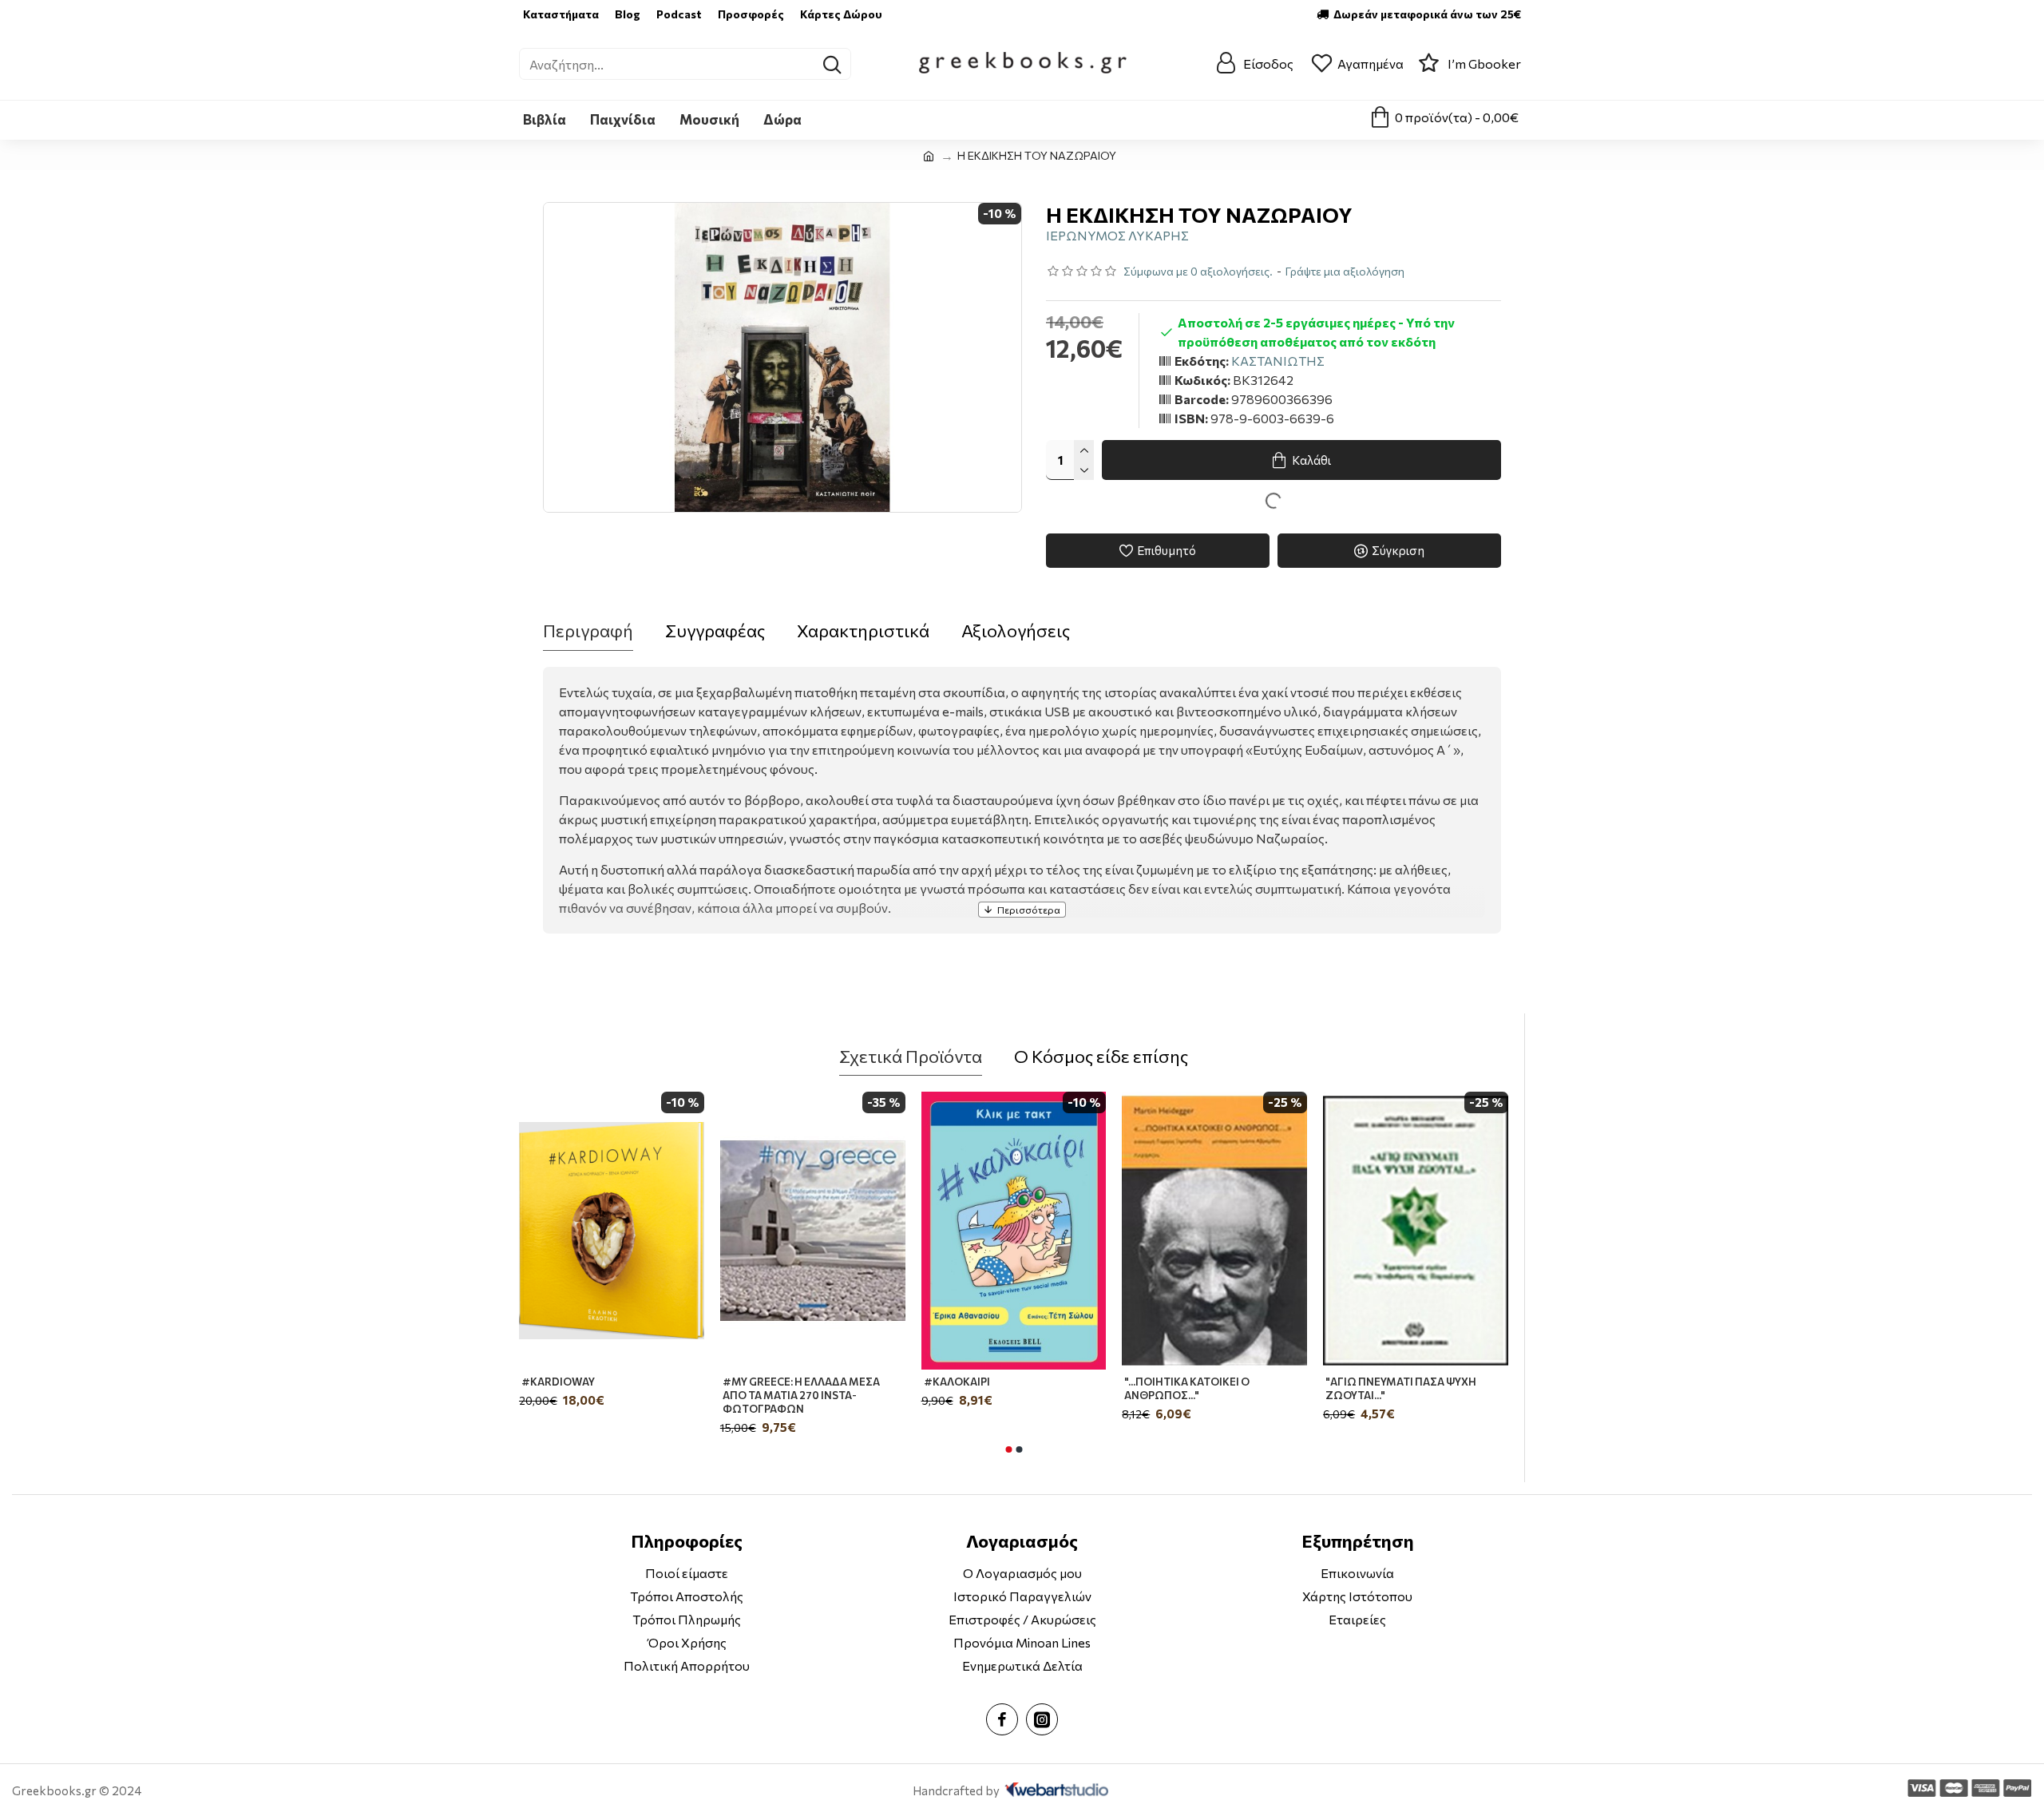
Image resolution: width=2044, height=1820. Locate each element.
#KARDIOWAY (558, 1382)
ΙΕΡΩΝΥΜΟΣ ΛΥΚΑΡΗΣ (1117, 235)
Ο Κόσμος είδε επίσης (1101, 1056)
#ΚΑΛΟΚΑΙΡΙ (957, 1382)
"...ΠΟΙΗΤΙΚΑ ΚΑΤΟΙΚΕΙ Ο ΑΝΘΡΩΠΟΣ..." (1187, 1388)
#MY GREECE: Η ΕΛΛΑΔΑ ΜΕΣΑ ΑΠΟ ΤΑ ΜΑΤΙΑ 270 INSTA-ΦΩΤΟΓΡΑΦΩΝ (801, 1395)
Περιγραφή (588, 630)
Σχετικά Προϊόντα (911, 1056)
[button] (1008, 1449)
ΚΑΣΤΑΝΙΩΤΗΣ (1278, 361)
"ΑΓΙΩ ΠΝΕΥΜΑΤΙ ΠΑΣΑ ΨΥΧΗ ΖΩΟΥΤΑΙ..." (1401, 1388)
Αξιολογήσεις (1016, 630)
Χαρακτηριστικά (863, 630)
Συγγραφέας (715, 630)
